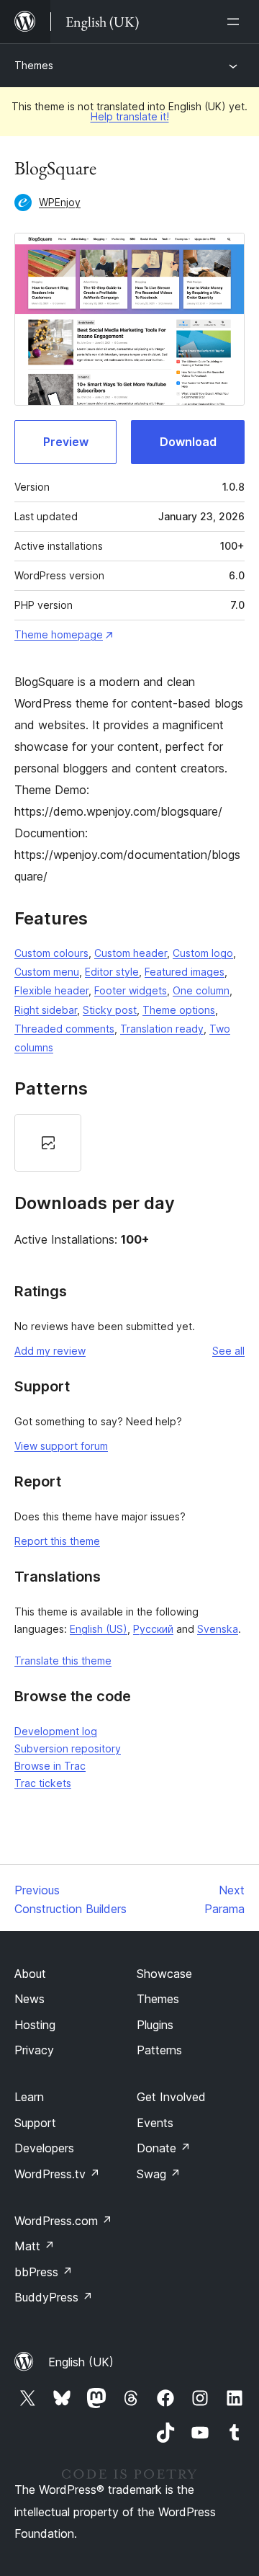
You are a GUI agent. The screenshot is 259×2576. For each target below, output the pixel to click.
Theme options (179, 1010)
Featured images (185, 972)
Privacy (34, 2050)
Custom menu (47, 972)
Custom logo (203, 953)
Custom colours (51, 953)
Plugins (155, 2025)
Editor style (112, 972)
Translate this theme (63, 1661)
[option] (48, 1143)
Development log (56, 1731)
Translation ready (162, 1029)
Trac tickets (43, 1783)
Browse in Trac (50, 1766)
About (30, 1974)
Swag (159, 2174)
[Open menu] (236, 22)
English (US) (99, 1629)
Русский (153, 1629)
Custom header (131, 953)
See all (228, 1351)
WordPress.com (63, 2221)
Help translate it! (130, 116)
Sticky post (110, 1010)
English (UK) (81, 2362)
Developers (44, 2148)
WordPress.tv (57, 2174)
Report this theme (57, 1541)
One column (201, 990)
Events (155, 2123)
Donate (164, 2148)
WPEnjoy (60, 202)
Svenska (218, 1629)
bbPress (44, 2272)
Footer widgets (131, 990)
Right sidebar (46, 1010)
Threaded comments (64, 1029)
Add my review (50, 1351)
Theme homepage (59, 634)
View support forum (61, 1446)
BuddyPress (54, 2297)
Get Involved (171, 2097)
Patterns (159, 2050)
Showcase (164, 1974)
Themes (34, 65)
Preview (66, 442)
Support (35, 2123)
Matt (35, 2246)
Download (188, 442)
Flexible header (51, 990)
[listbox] (129, 1143)
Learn (29, 2097)
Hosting (35, 2025)
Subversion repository (68, 1748)
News (29, 1999)
